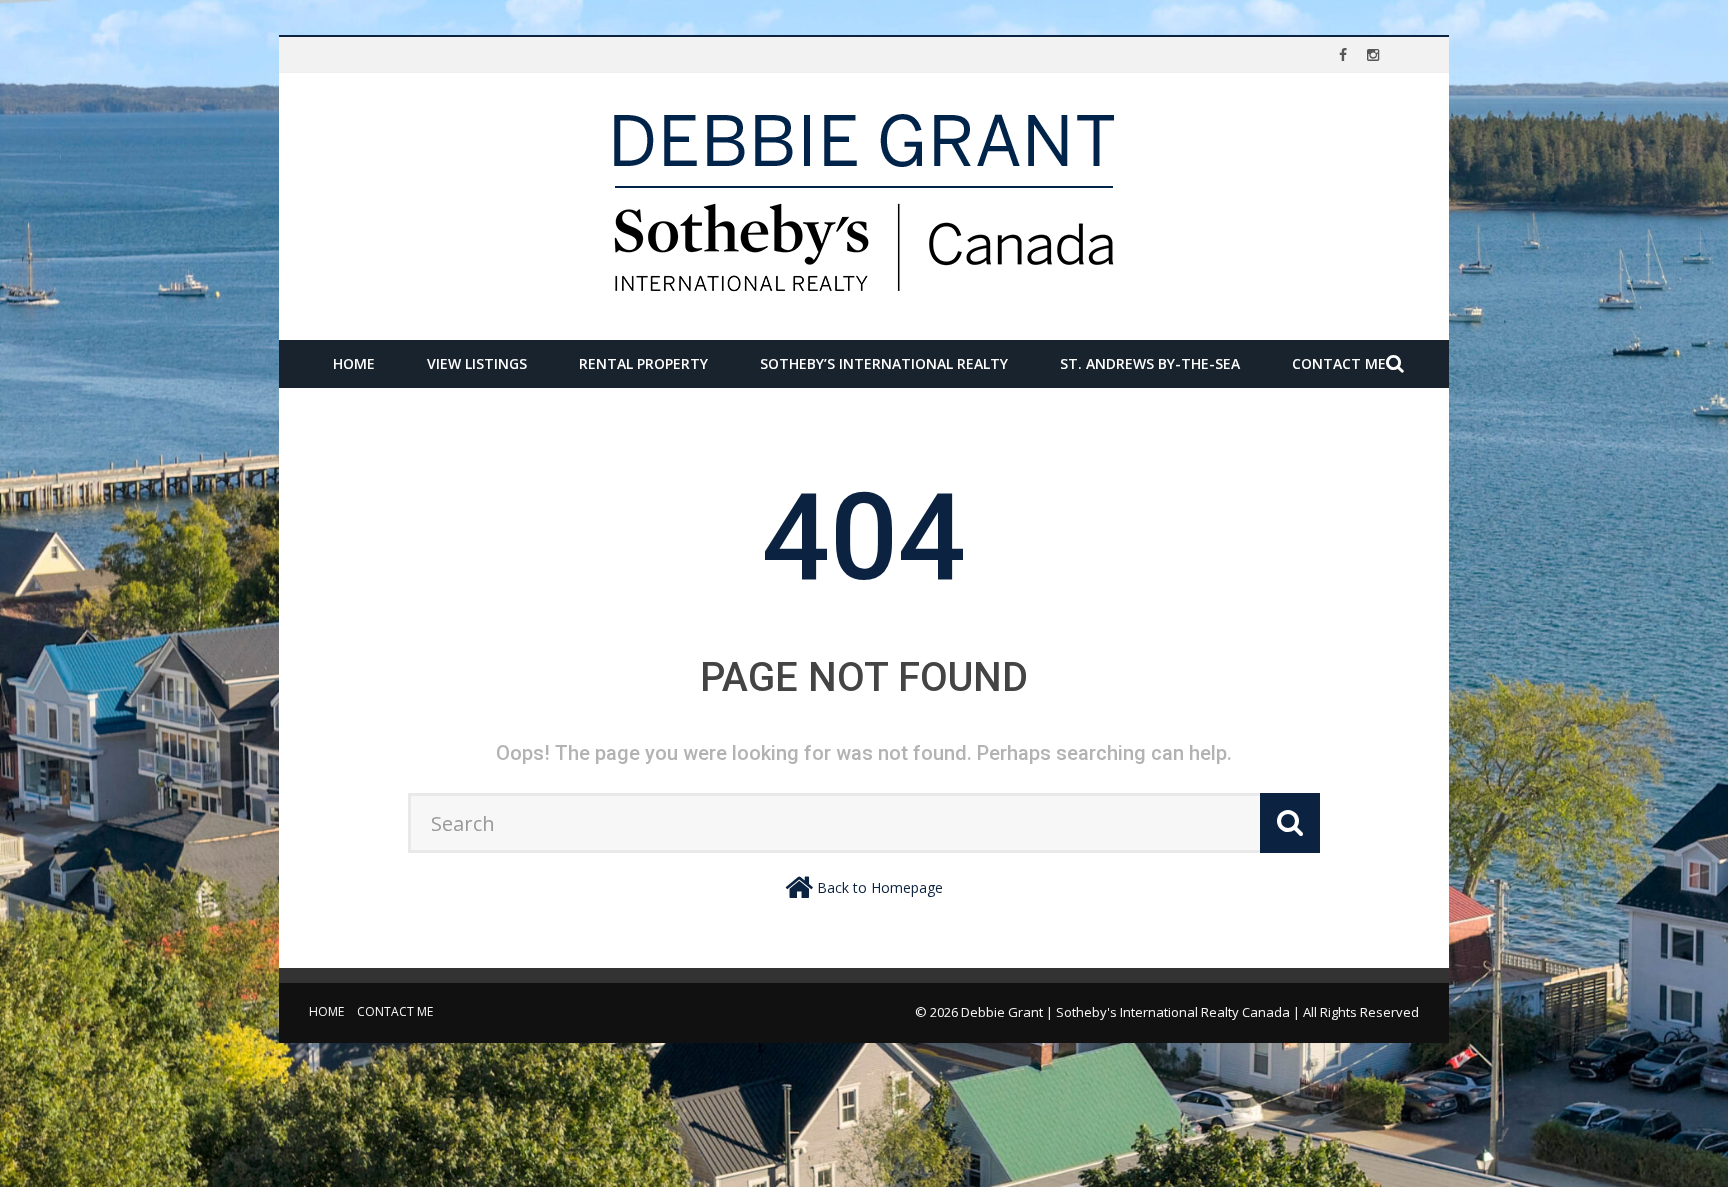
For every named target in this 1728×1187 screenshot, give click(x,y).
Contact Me (1339, 363)
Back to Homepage (880, 887)
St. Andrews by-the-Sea (1150, 363)
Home (354, 363)
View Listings (477, 363)
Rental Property (643, 363)
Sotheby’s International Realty (884, 363)
